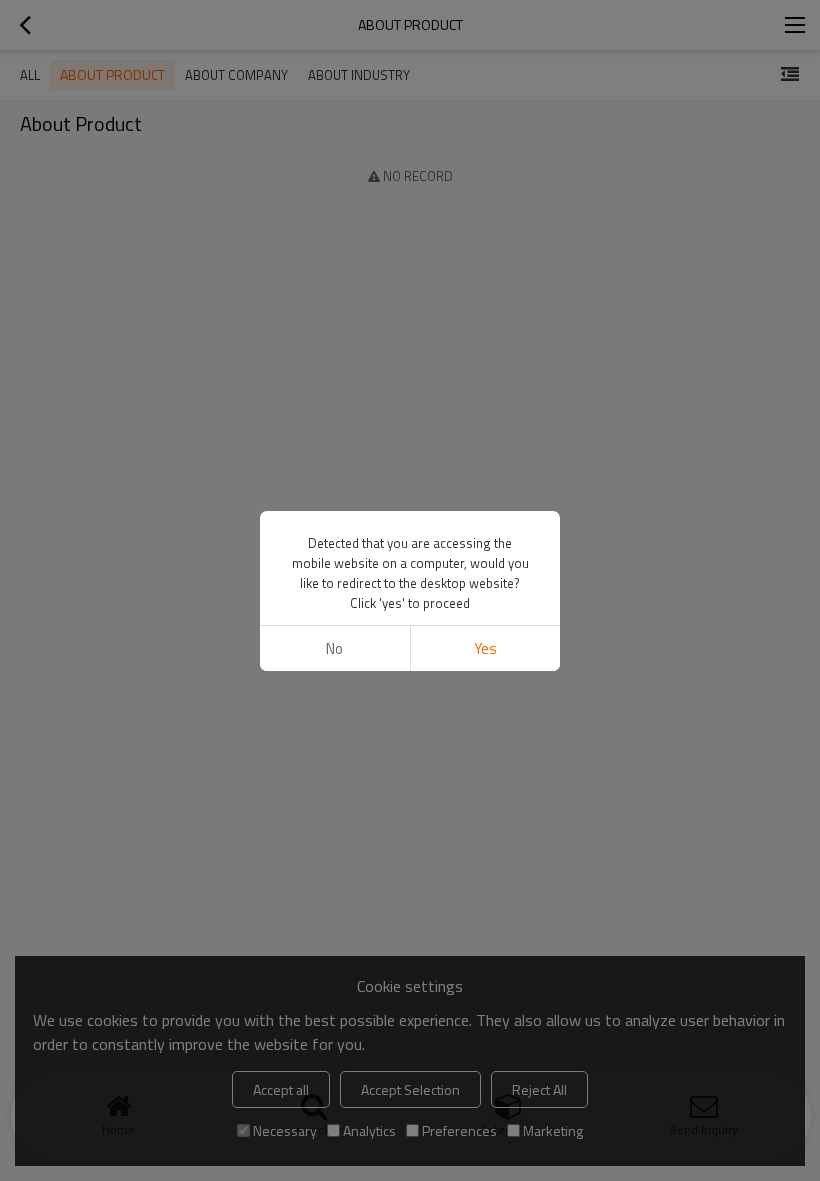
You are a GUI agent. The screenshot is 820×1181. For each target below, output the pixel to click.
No (334, 648)
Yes (485, 648)
